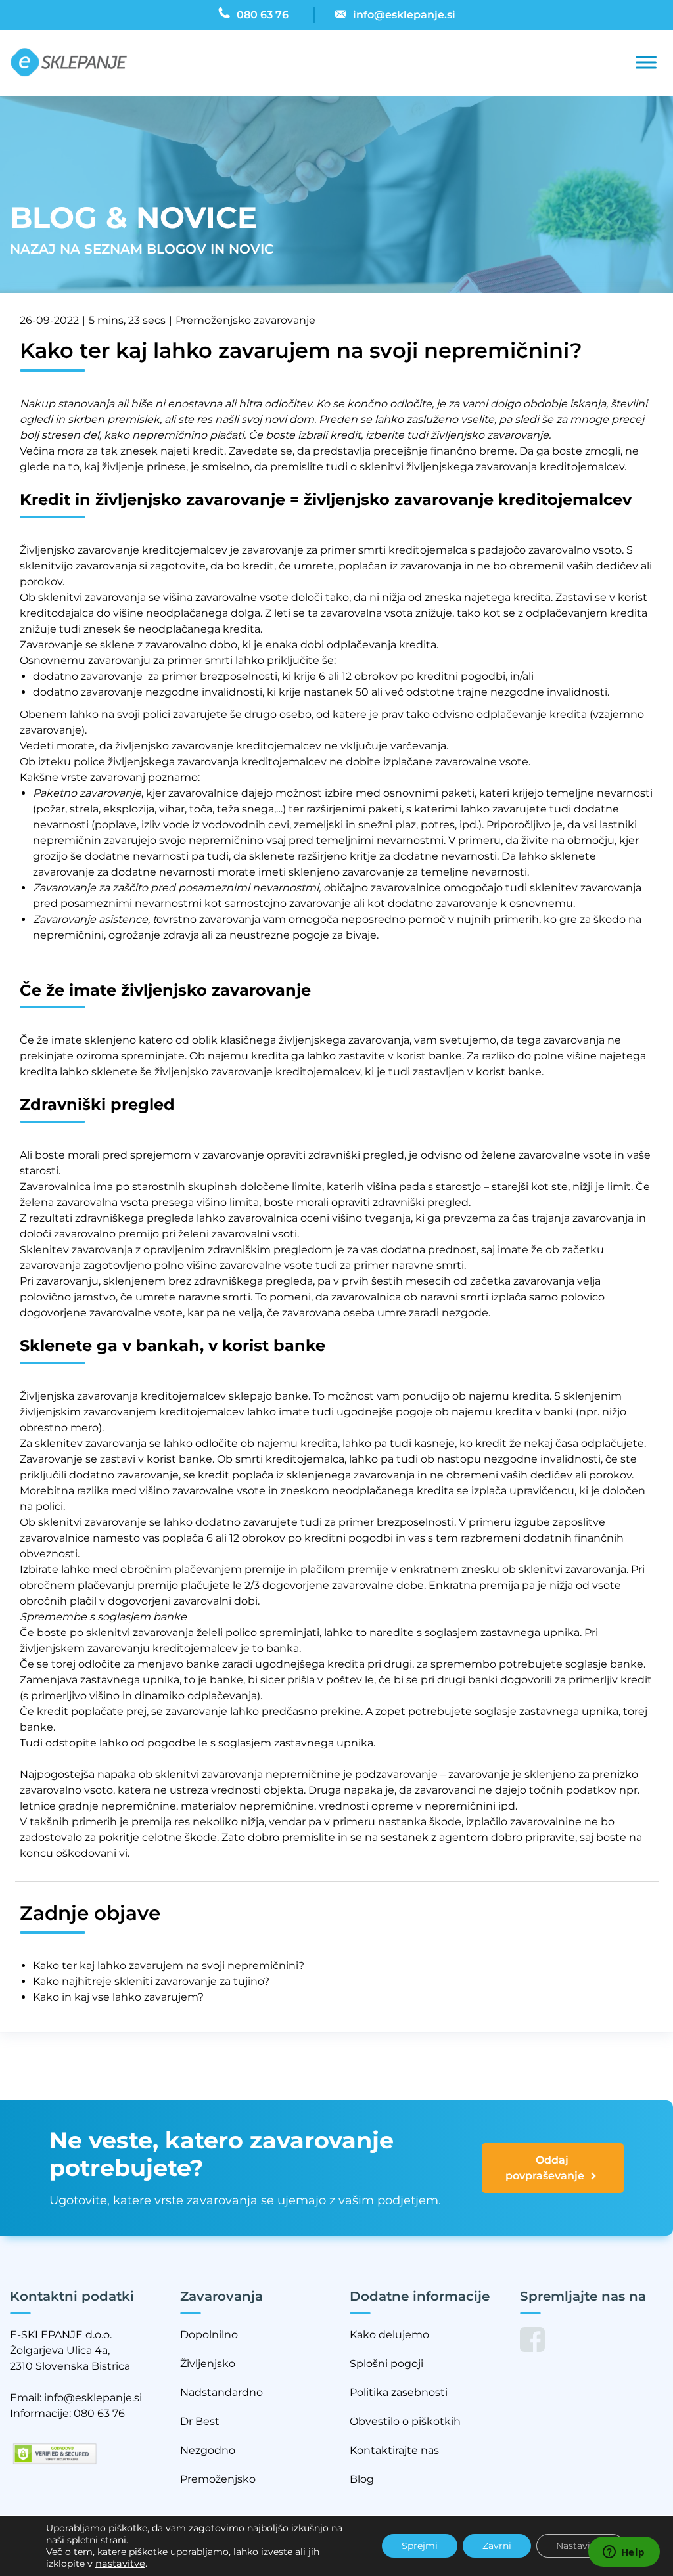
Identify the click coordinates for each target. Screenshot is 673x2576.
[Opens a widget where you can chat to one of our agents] (624, 2553)
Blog (362, 2479)
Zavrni (497, 2546)
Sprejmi (420, 2546)
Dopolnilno (209, 2335)
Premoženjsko (218, 2479)
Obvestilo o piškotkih (405, 2421)
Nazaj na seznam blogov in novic (142, 249)
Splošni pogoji (386, 2364)
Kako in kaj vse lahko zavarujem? (118, 1997)
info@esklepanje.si (93, 2398)
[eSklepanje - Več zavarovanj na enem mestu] (69, 63)
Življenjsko (208, 2364)
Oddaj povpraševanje (545, 2168)
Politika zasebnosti (399, 2392)
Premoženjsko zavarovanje (245, 320)
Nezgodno (208, 2450)
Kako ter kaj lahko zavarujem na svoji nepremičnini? (169, 1965)
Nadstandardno (221, 2392)
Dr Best (200, 2421)
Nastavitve (580, 2546)
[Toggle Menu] (646, 63)
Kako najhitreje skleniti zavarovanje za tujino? (151, 1981)
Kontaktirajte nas (394, 2450)
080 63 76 (99, 2413)
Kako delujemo (389, 2335)
